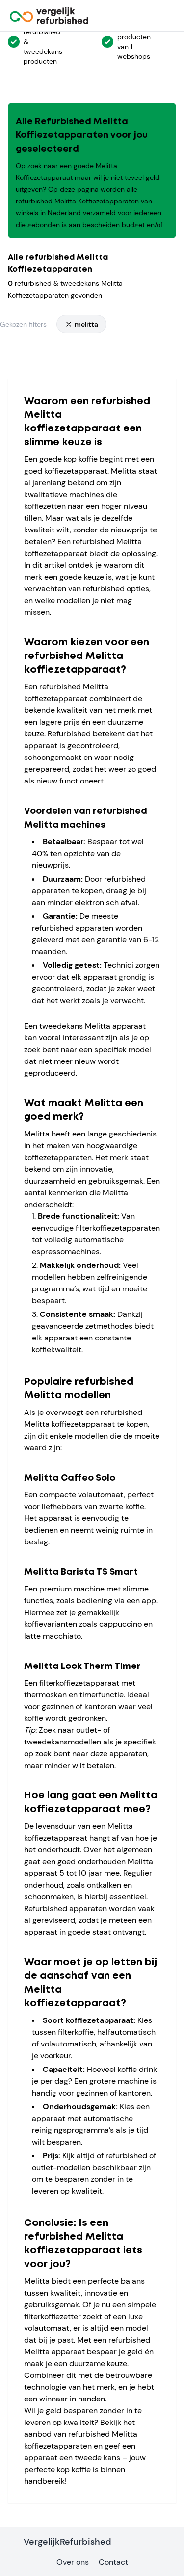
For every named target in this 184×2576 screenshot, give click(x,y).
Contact (113, 2562)
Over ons (73, 2562)
